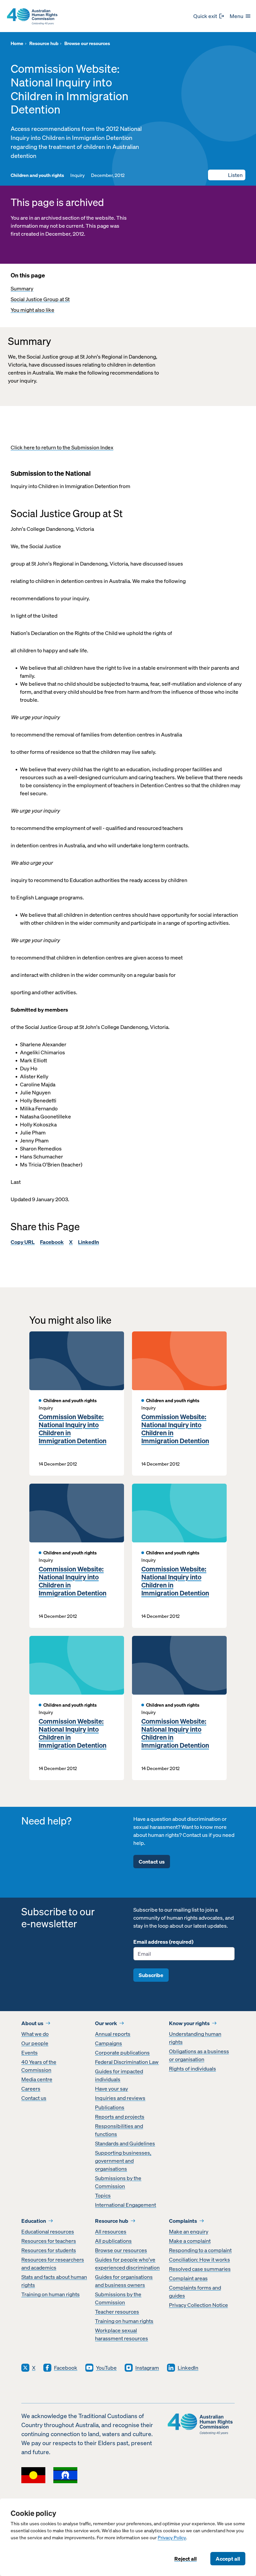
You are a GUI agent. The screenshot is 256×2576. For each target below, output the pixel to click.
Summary (22, 288)
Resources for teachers (49, 2241)
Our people (35, 2043)
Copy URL (23, 1242)
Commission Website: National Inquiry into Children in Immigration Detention (72, 1429)
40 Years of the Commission (39, 2066)
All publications (113, 2241)
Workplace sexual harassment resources (121, 2334)
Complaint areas (188, 2278)
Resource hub (112, 2221)
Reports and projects (120, 2117)
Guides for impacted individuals (119, 2075)
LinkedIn (88, 1242)
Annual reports (113, 2034)
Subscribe (151, 1975)
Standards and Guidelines (125, 2143)
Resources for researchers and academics (53, 2264)
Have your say (111, 2089)
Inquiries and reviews (120, 2098)
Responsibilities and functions (119, 2130)
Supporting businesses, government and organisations (123, 2161)
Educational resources (48, 2231)
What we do (35, 2034)
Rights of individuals (192, 2069)
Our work (106, 2023)
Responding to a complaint (200, 2250)
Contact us (152, 1862)
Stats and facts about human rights (54, 2281)
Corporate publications (122, 2053)
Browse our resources (121, 2250)
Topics (103, 2195)
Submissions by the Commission (118, 2182)
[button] (227, 175)
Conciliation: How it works (199, 2260)
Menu (236, 16)
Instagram (147, 2368)
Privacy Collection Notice (198, 2305)
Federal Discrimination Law (127, 2062)
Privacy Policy (172, 2538)
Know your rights (189, 2023)
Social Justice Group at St (40, 299)
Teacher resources (117, 2312)
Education (34, 2221)
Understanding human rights (195, 2038)
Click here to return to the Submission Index (62, 447)
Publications (110, 2107)
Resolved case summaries (200, 2269)
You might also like (32, 310)
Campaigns (108, 2043)
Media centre (37, 2079)
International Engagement (125, 2205)
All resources (111, 2231)
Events (29, 2053)
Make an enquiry (189, 2231)
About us (32, 2023)
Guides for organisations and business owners (124, 2281)
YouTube (106, 2368)
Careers (31, 2089)
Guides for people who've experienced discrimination (127, 2264)
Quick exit (205, 16)
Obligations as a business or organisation (199, 2055)
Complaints (183, 2221)
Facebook (52, 1242)
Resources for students (49, 2250)
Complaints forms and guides (195, 2292)
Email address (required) (163, 1942)
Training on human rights (50, 2294)
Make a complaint (190, 2241)
